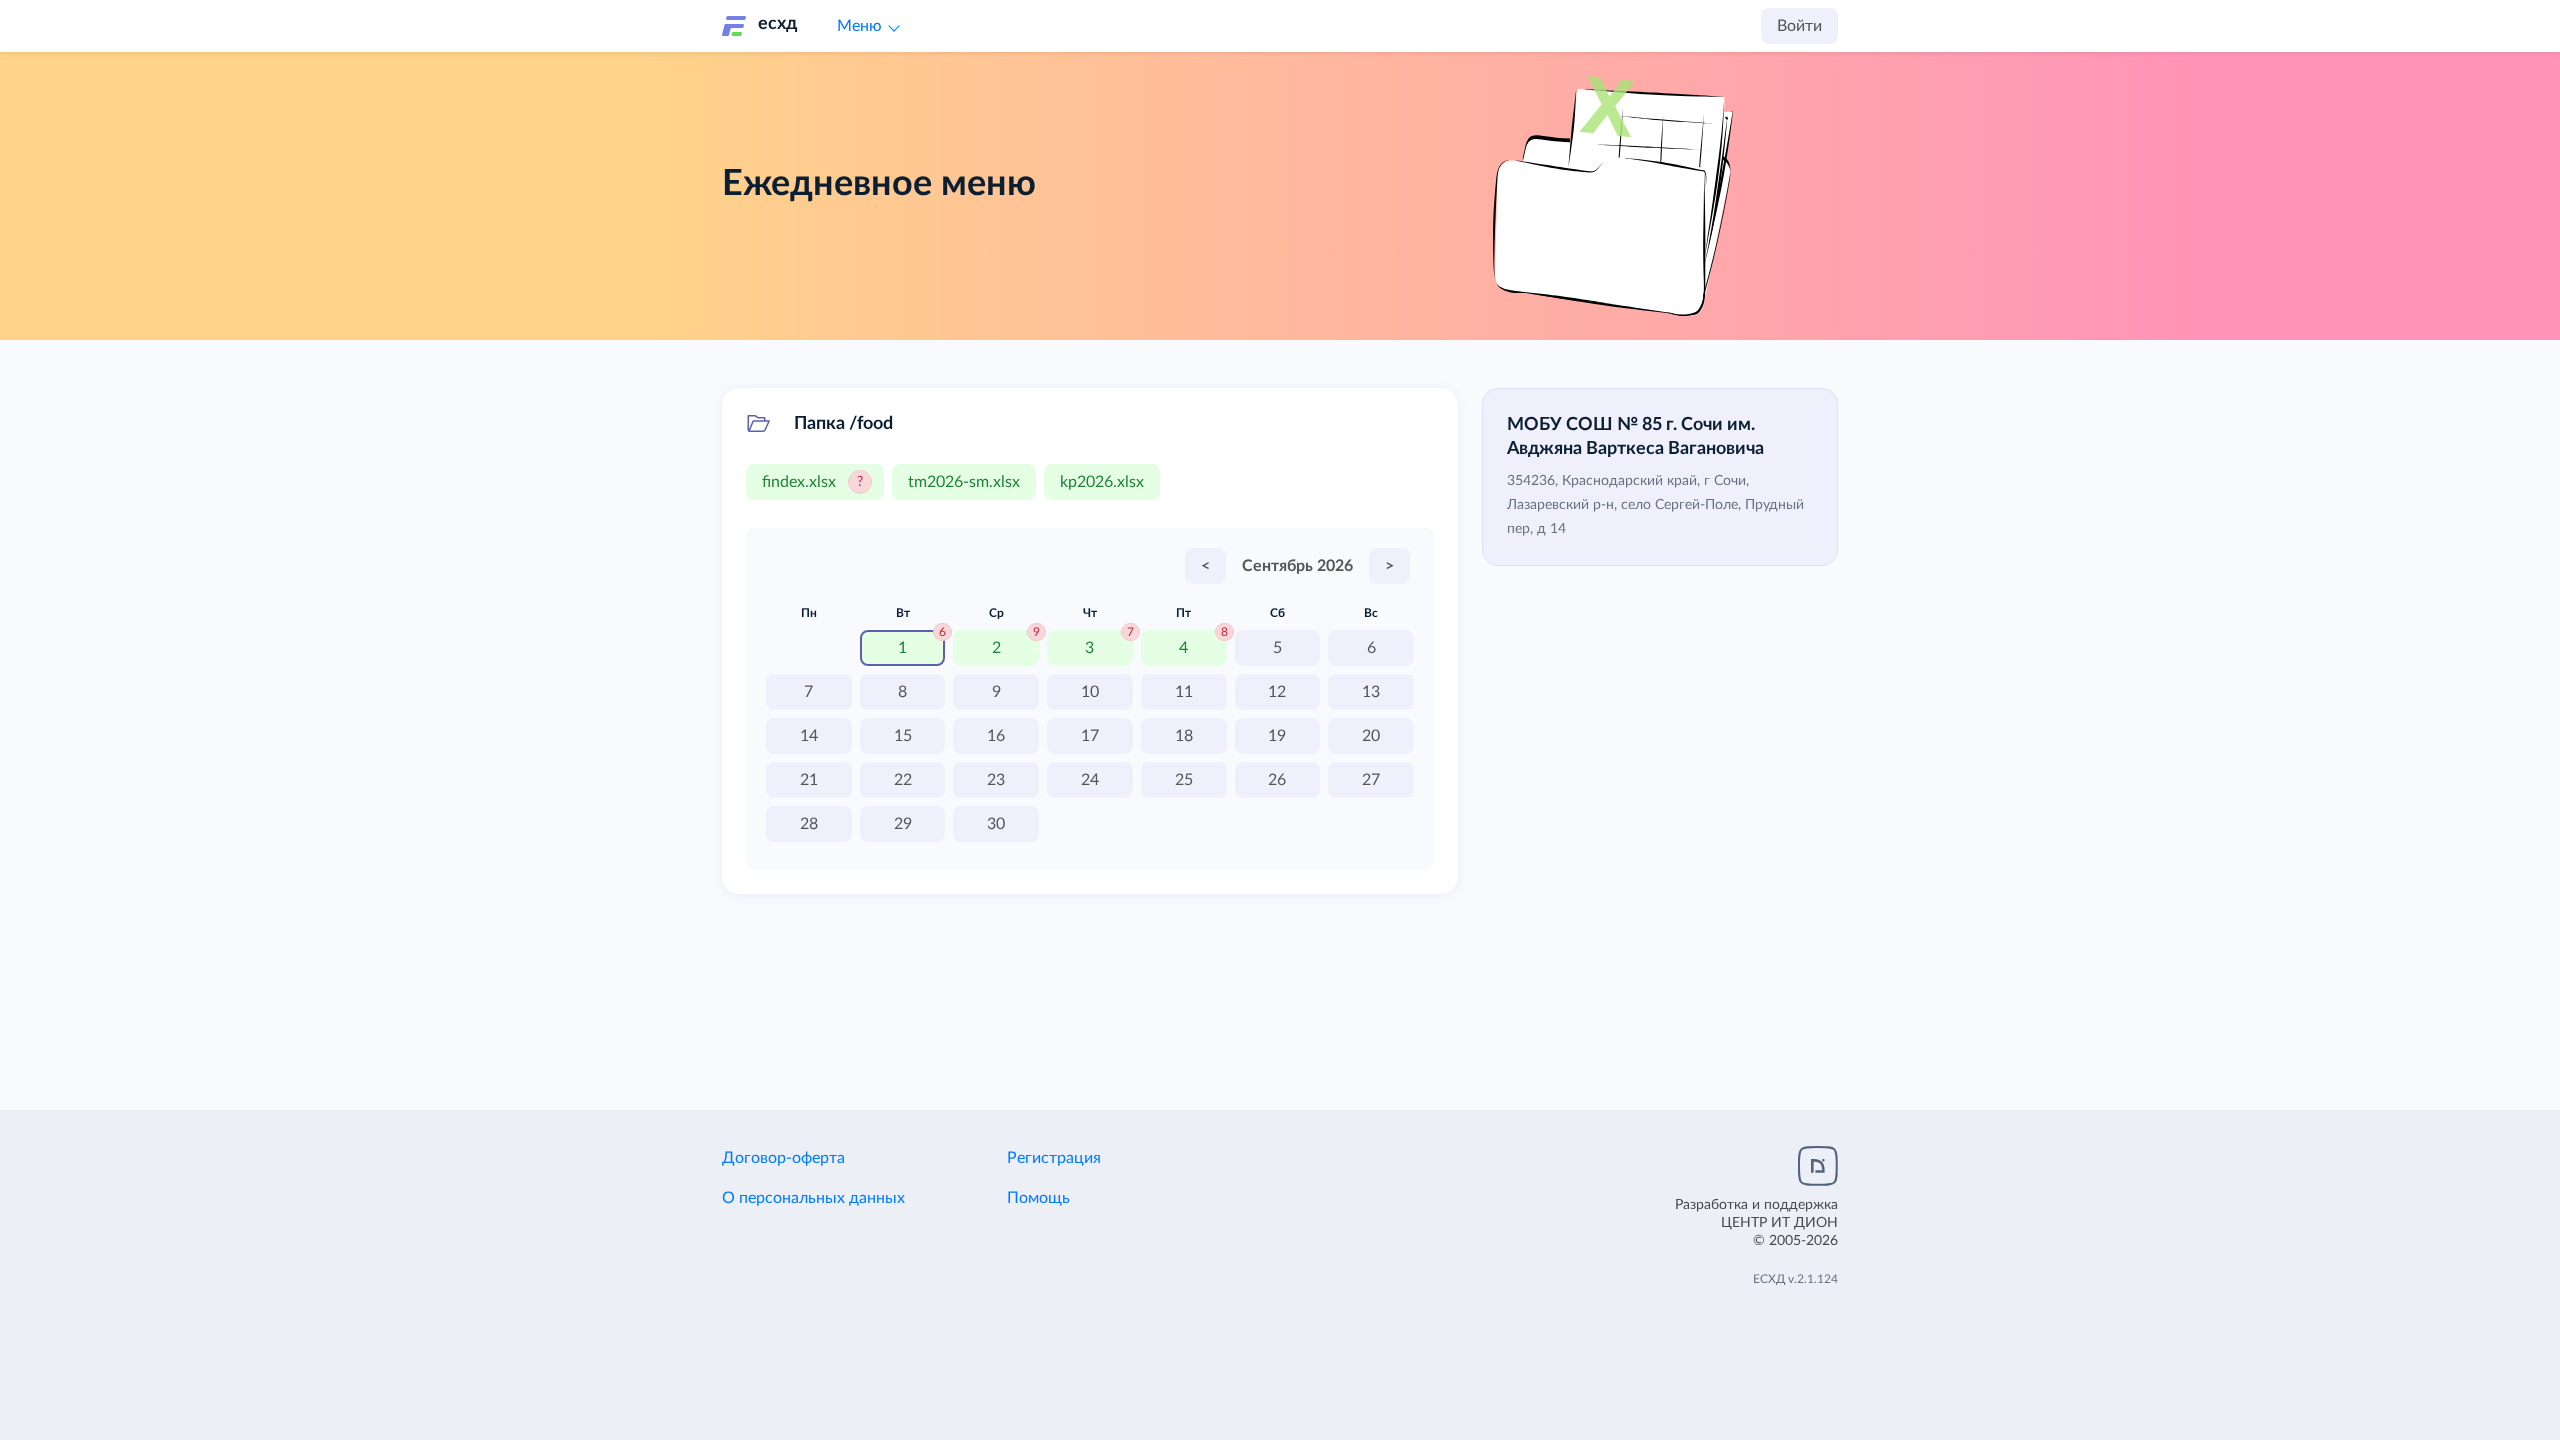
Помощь (1038, 1198)
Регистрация (1054, 1158)
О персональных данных (813, 1198)
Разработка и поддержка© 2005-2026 (1756, 1223)
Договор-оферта (783, 1158)
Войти (1799, 26)
